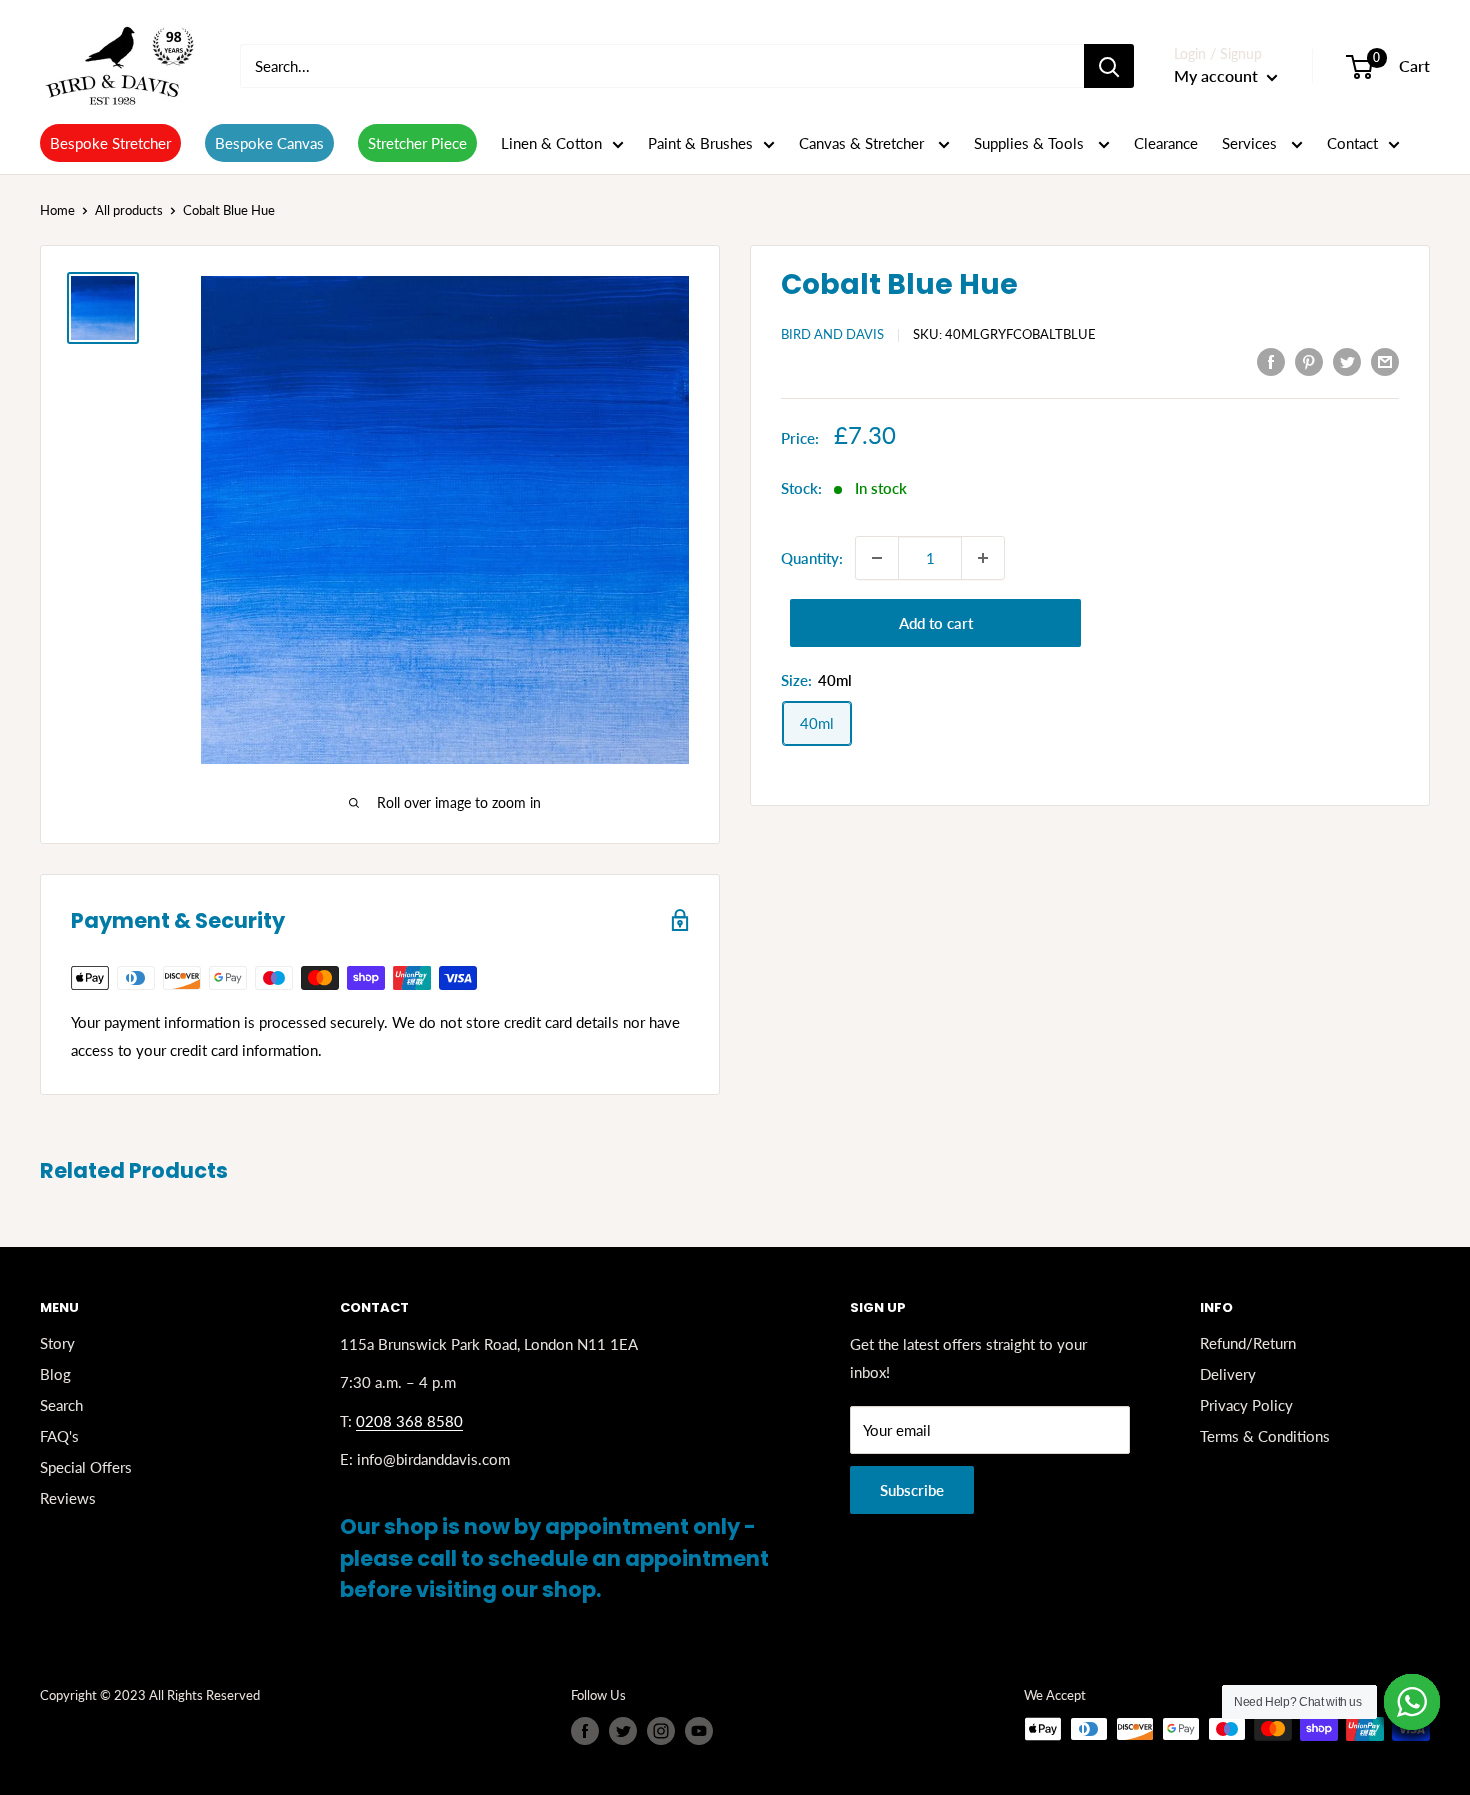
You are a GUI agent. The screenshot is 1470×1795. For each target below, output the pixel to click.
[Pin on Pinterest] (1309, 361)
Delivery (1228, 1374)
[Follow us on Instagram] (661, 1731)
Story (57, 1343)
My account (1218, 75)
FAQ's (59, 1436)
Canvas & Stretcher (863, 143)
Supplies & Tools (1031, 143)
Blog (55, 1374)
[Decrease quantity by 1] (877, 558)
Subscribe (912, 1490)
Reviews (68, 1498)
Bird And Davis (832, 334)
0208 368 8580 (409, 1421)
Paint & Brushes (700, 143)
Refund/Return (1248, 1343)
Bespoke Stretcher (110, 143)
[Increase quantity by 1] (983, 558)
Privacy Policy (1246, 1405)
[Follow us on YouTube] (699, 1731)
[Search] (1109, 66)
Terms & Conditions (1265, 1436)
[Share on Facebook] (1271, 361)
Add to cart (936, 623)
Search (61, 1405)
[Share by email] (1385, 361)
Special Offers (86, 1467)
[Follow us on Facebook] (585, 1731)
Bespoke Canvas (269, 143)
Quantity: (812, 558)
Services (1251, 143)
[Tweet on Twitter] (1347, 361)
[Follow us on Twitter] (623, 1731)
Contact (1352, 143)
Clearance (1166, 143)
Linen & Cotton (551, 143)
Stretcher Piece (417, 143)
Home (57, 210)
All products (129, 210)
